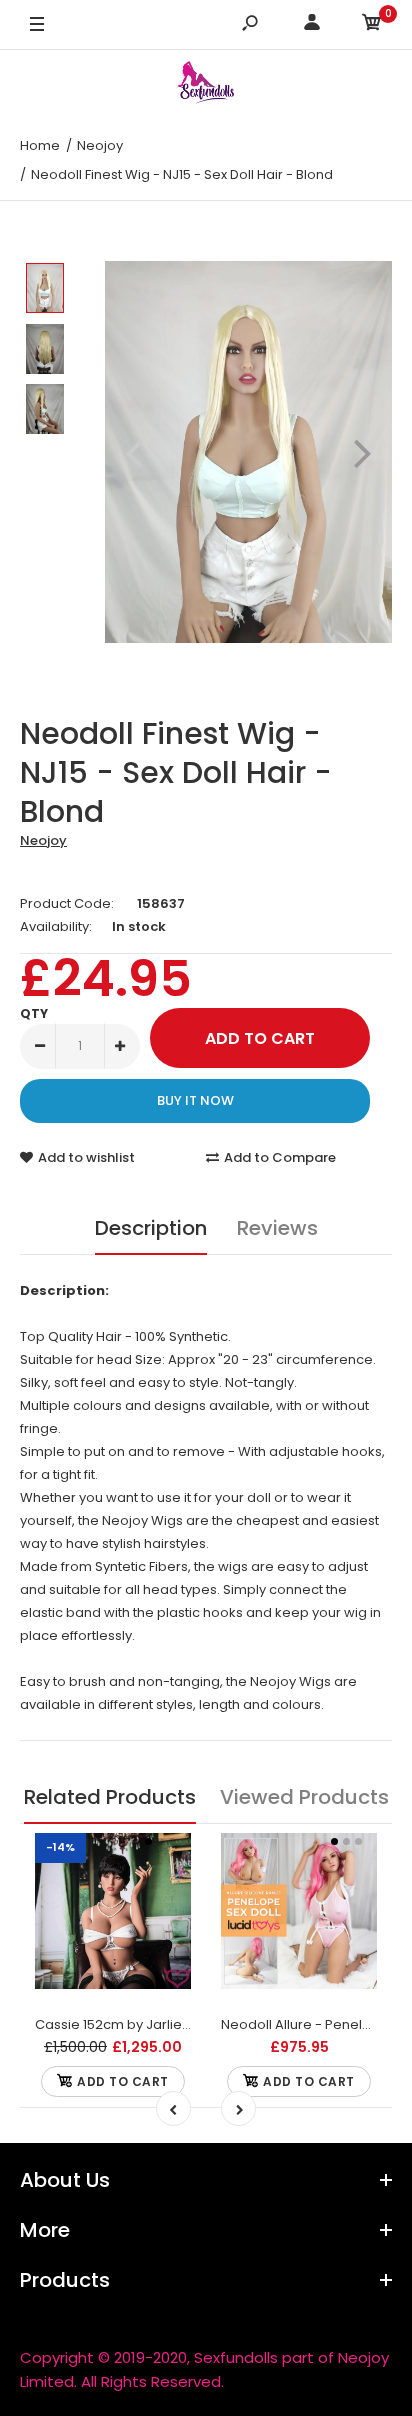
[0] (372, 25)
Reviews (277, 1228)
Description (151, 1228)
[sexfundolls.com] (206, 85)
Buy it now (195, 1100)
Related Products (110, 1797)
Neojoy (43, 840)
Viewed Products (304, 1797)
